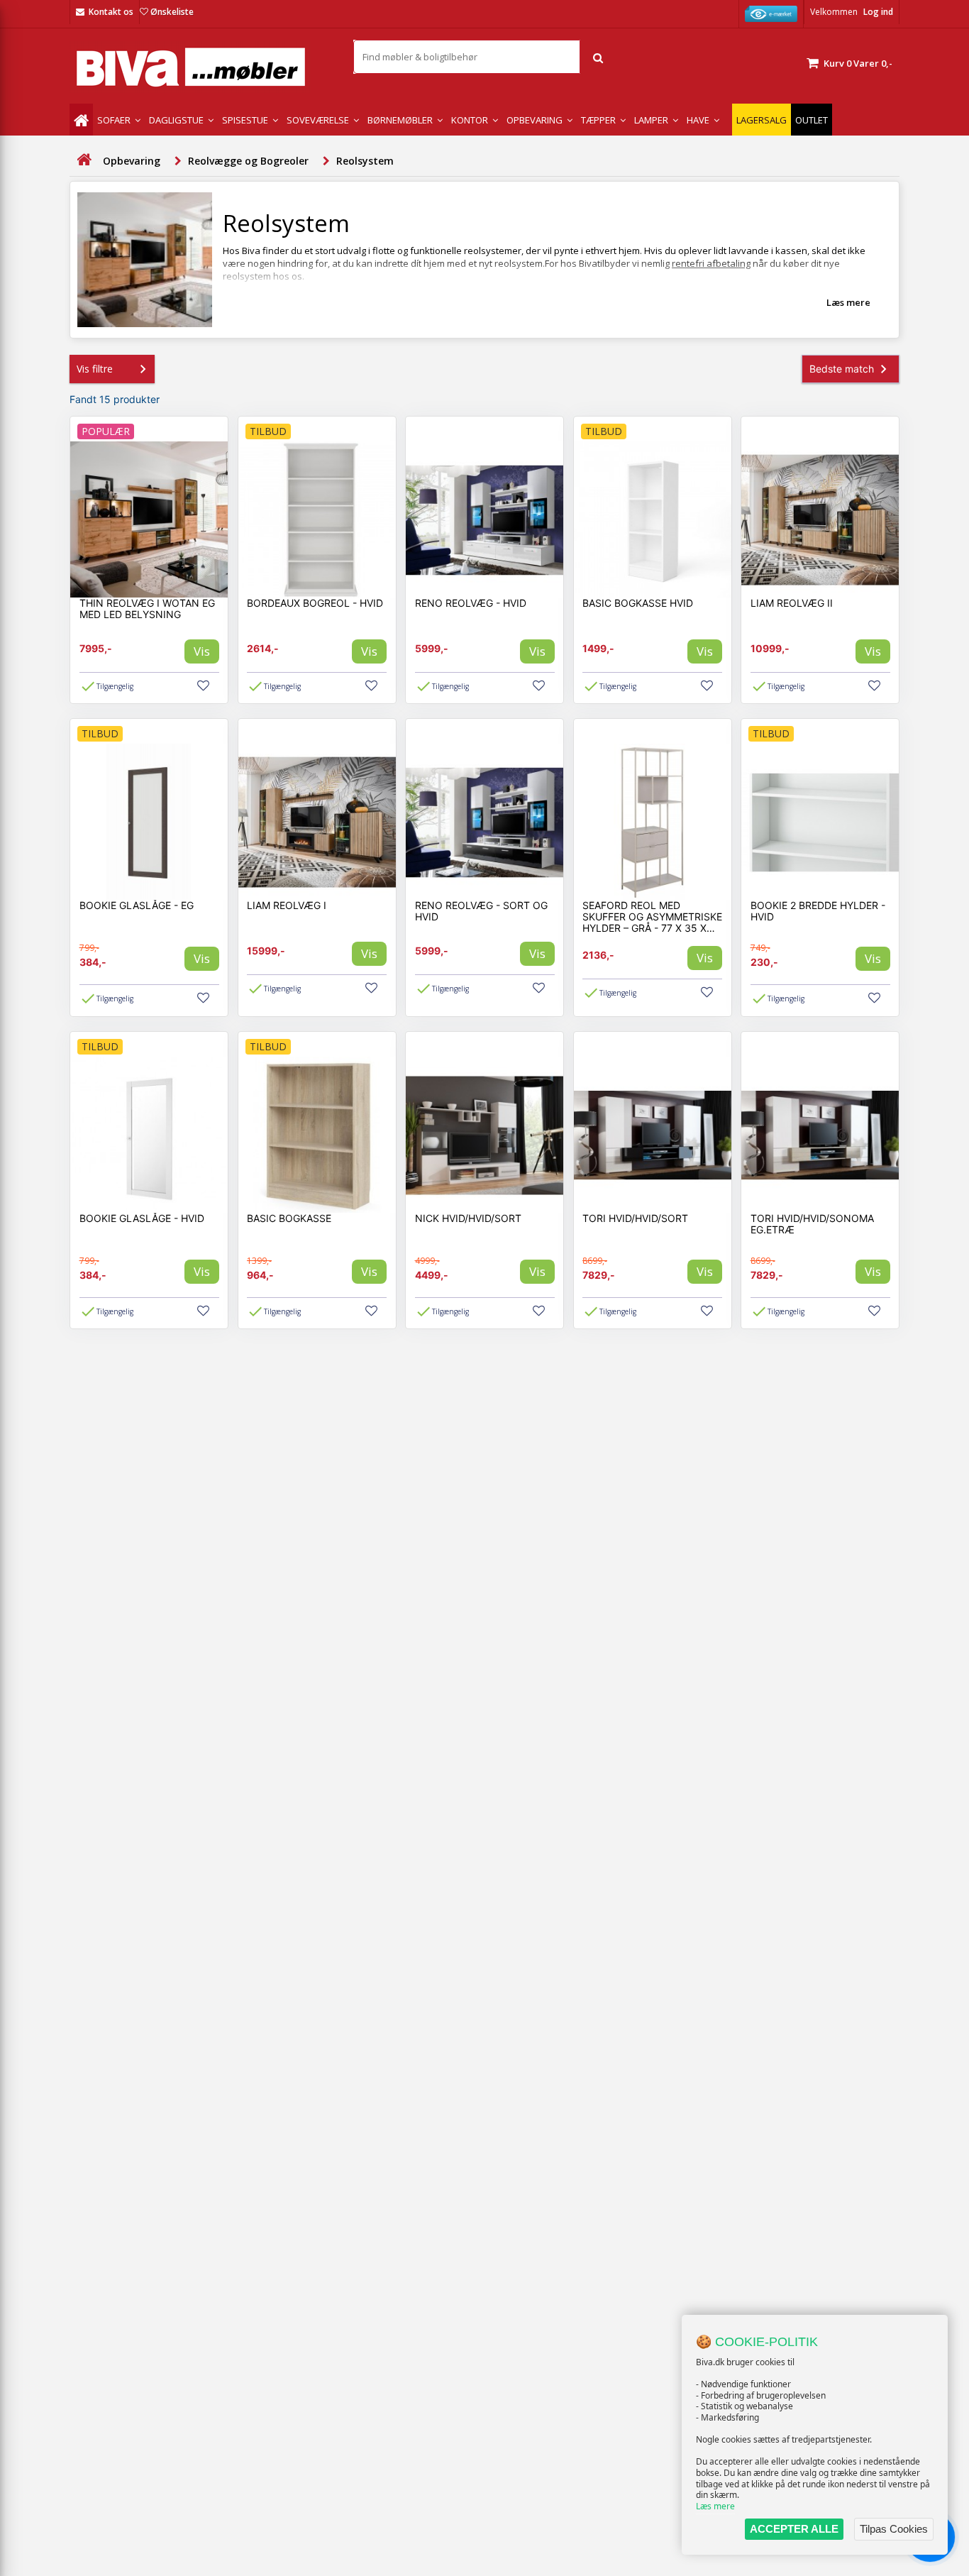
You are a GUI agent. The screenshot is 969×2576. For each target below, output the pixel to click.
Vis (202, 651)
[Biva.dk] (201, 67)
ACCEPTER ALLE (794, 2529)
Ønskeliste (172, 12)
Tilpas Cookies (894, 2529)
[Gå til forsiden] (84, 160)
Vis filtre (95, 369)
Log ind (878, 12)
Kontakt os (111, 12)
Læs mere (715, 2506)
